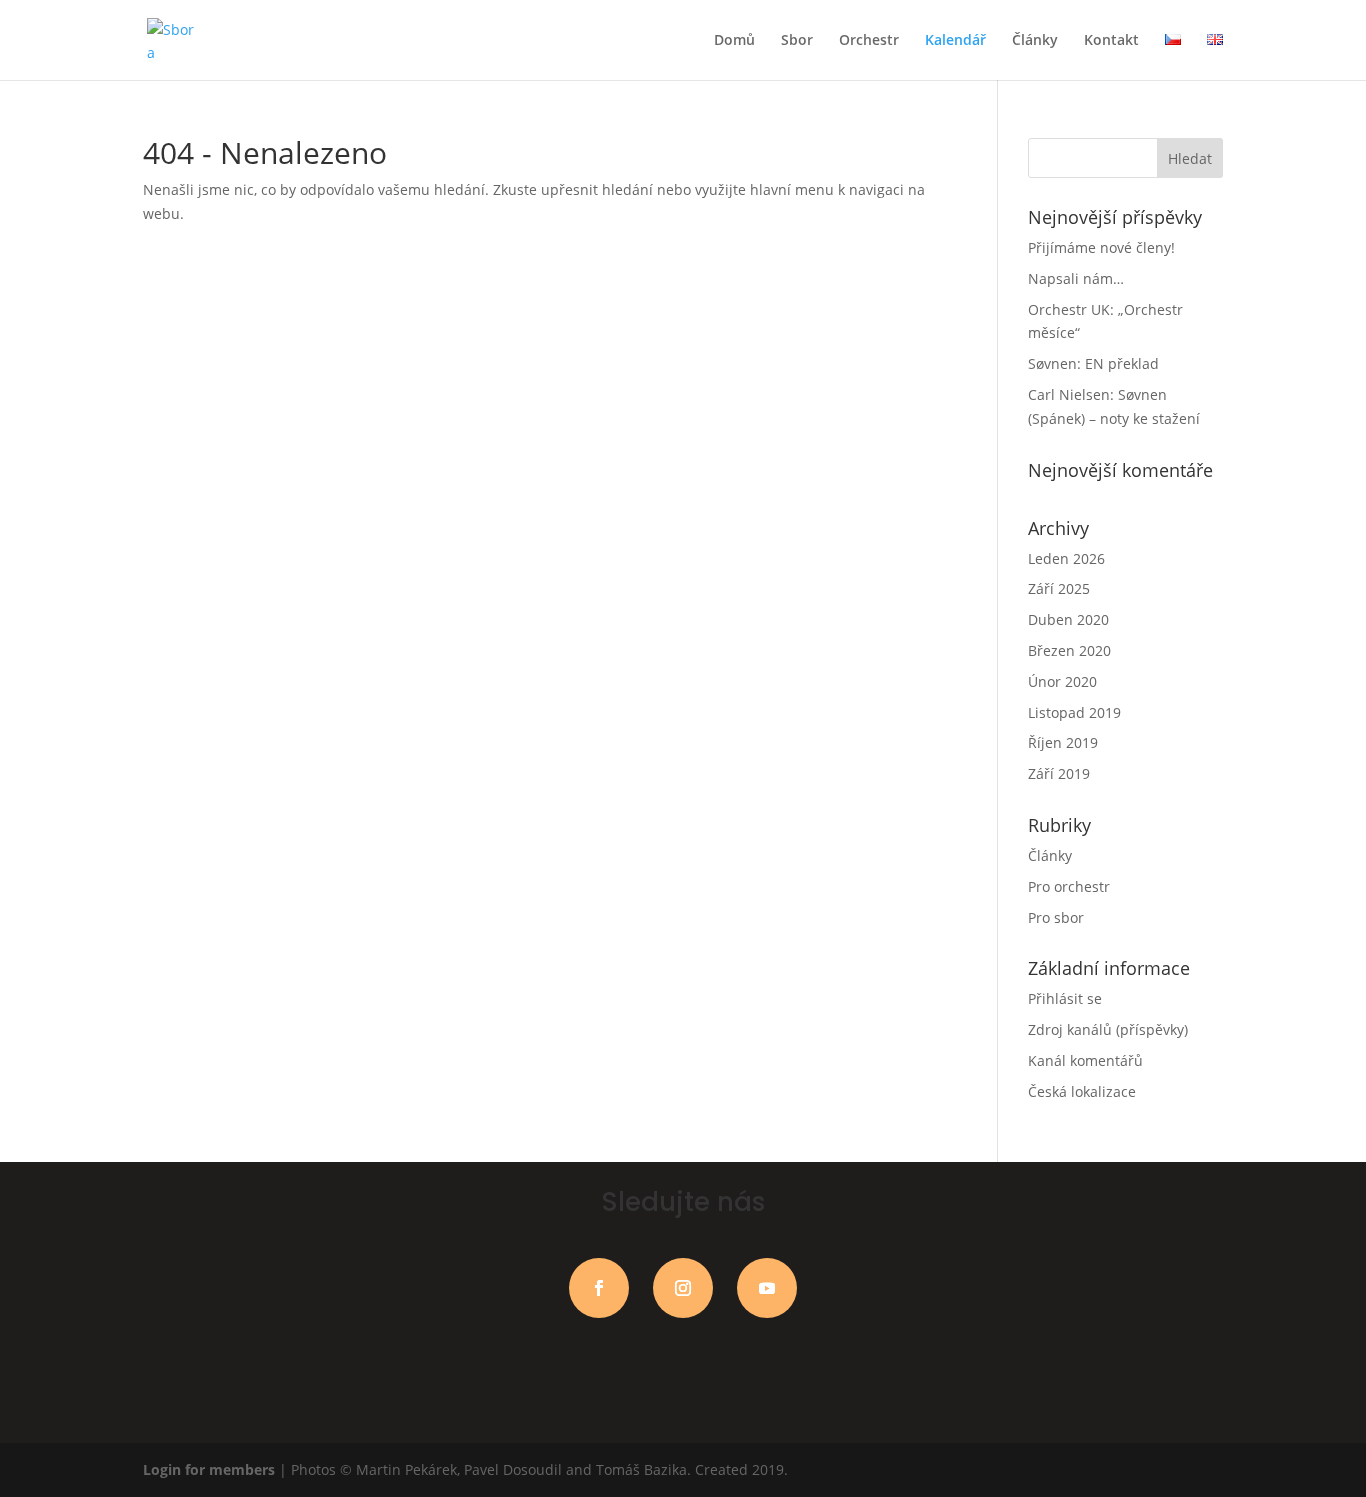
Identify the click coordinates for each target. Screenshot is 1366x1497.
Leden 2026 (1066, 558)
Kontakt (1111, 41)
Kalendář (955, 41)
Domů (734, 41)
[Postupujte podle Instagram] (683, 1288)
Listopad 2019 (1074, 712)
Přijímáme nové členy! (1101, 247)
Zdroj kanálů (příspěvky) (1108, 1029)
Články (1035, 41)
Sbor (797, 41)
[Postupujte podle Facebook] (599, 1288)
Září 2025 (1059, 588)
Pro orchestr (1069, 886)
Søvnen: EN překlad (1093, 363)
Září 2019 (1059, 773)
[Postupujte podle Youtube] (767, 1288)
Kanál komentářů (1085, 1060)
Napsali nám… (1076, 278)
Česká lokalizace (1082, 1091)
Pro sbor (1056, 917)
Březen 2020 (1069, 650)
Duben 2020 (1068, 619)
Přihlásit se (1065, 998)
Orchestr (869, 41)
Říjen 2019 (1063, 742)
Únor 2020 (1062, 681)
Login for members (211, 1469)
